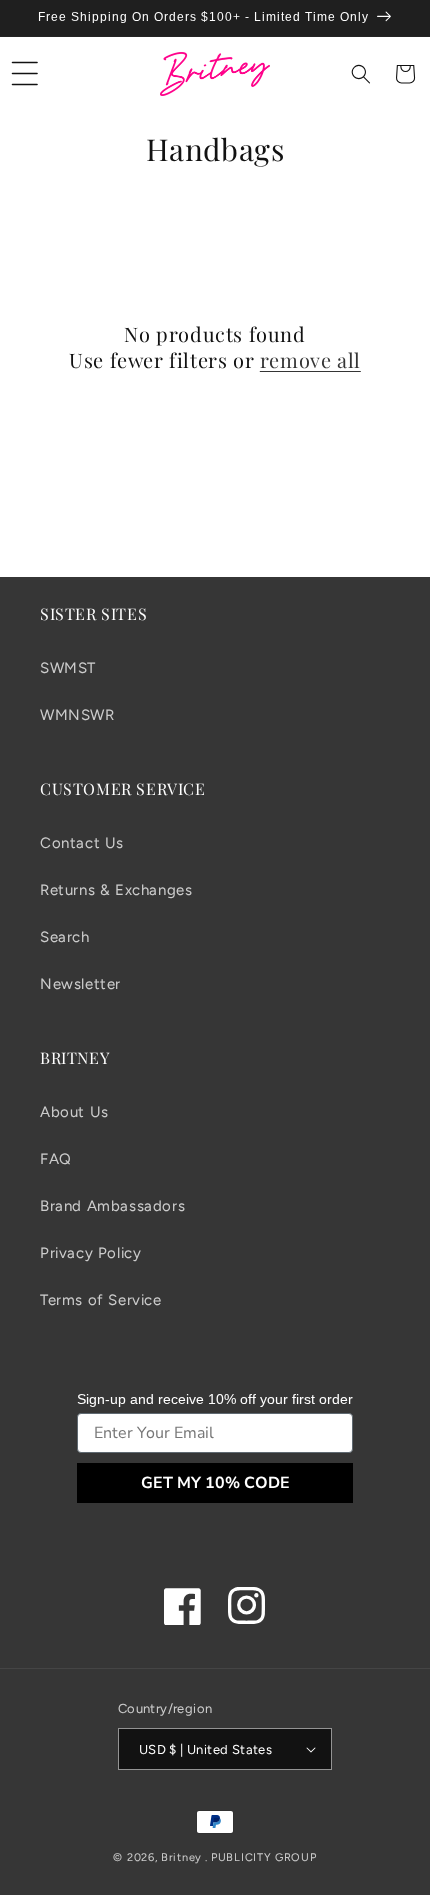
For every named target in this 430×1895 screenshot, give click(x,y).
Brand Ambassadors (112, 1206)
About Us (74, 1112)
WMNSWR (77, 715)
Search (65, 937)
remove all (310, 360)
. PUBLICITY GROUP (261, 1857)
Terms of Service (101, 1300)
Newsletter (80, 984)
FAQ (56, 1159)
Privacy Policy (90, 1253)
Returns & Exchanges (116, 890)
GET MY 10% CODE (215, 1483)
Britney (181, 1857)
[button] (25, 74)
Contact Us (82, 843)
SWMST (68, 668)
